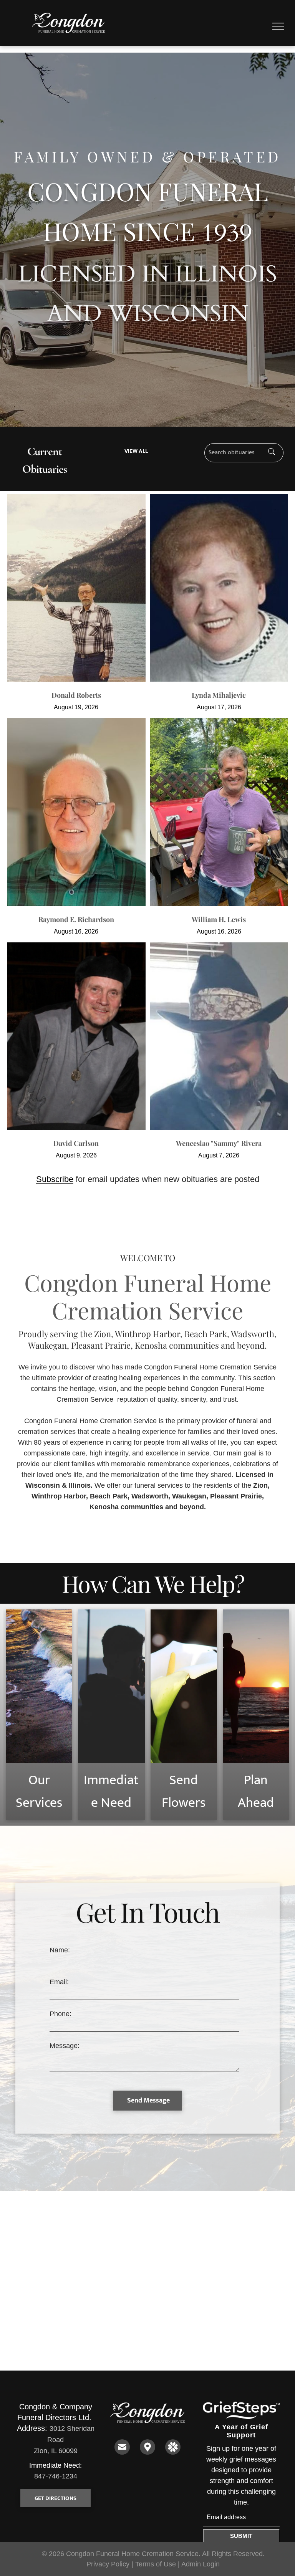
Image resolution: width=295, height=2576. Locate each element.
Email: (59, 1982)
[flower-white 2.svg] (173, 2452)
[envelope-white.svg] (122, 2452)
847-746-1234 (56, 2476)
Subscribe (55, 1179)
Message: (65, 2046)
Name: (60, 1950)
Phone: (60, 2014)
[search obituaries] (274, 453)
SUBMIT (241, 2536)
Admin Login (201, 2564)
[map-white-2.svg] (147, 2452)
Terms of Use (156, 2564)
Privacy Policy (108, 2564)
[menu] (278, 26)
